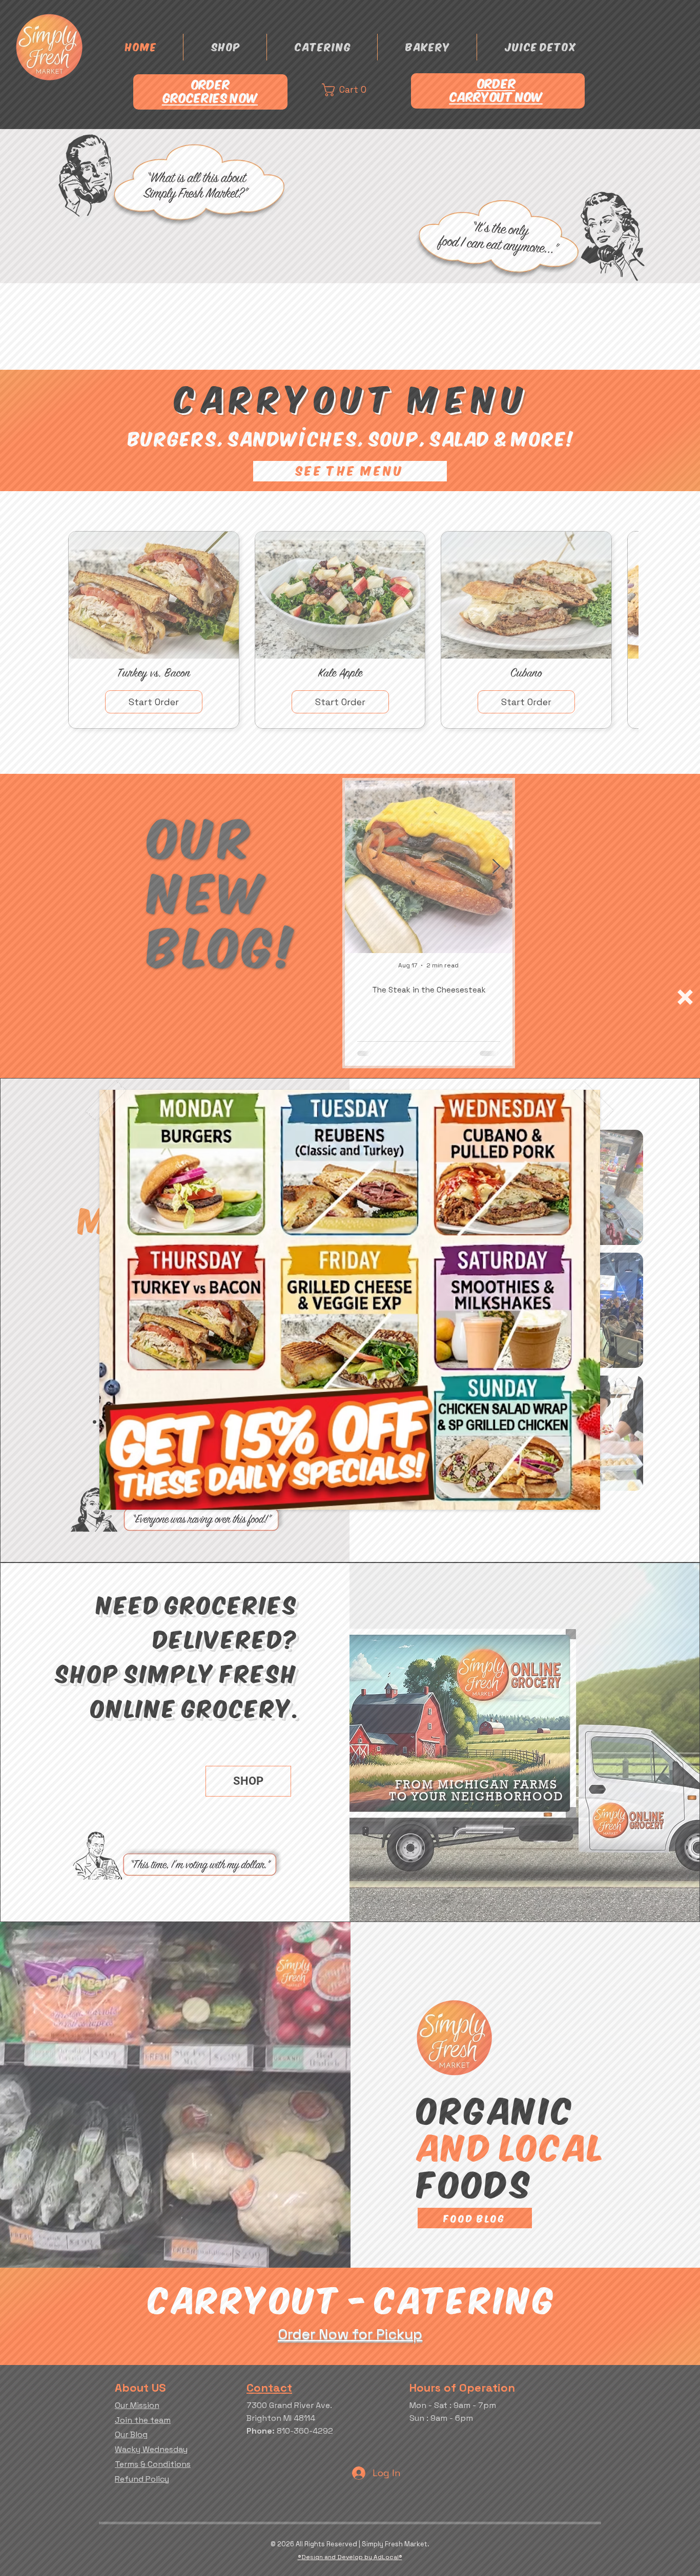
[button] (685, 997)
